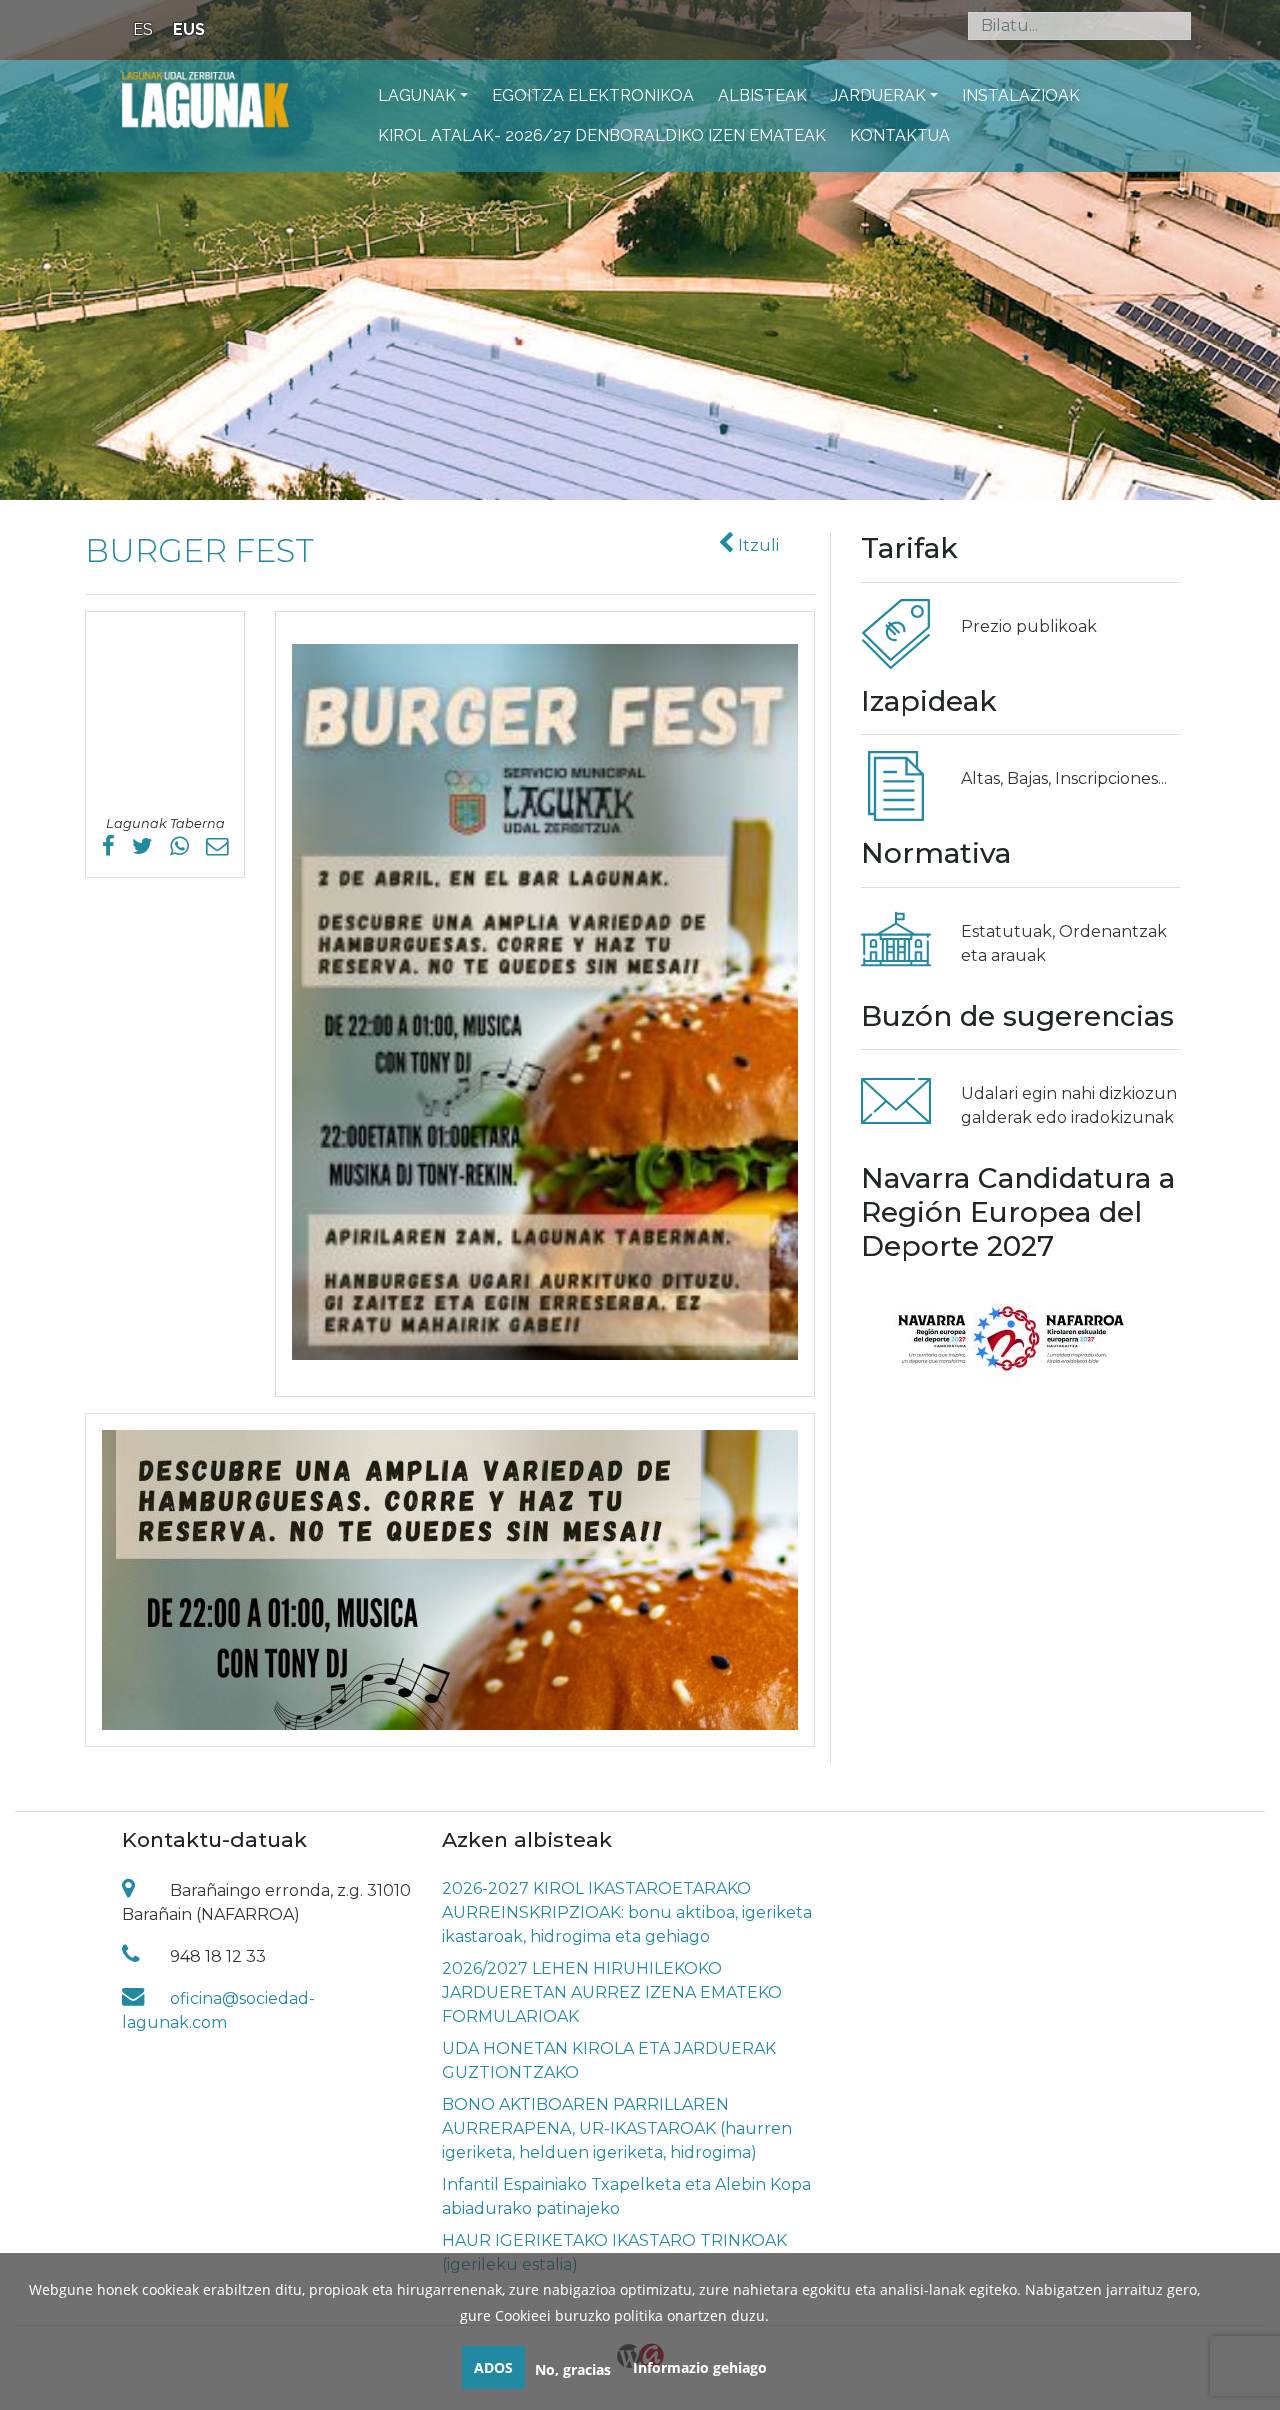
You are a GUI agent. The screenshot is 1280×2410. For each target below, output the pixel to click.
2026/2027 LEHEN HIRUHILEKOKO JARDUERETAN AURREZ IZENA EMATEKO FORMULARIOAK (612, 1992)
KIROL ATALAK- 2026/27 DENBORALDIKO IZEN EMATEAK (602, 135)
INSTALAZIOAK (1021, 95)
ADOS (493, 2367)
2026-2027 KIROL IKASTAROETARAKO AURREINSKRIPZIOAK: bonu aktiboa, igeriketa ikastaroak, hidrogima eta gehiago (627, 1912)
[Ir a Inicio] (205, 99)
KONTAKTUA (900, 135)
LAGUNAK (417, 95)
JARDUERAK (878, 95)
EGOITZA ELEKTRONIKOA (593, 95)
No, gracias (573, 2369)
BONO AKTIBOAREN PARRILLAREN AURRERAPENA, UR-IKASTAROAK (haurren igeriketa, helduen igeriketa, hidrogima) (617, 2128)
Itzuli (756, 545)
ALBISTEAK (762, 95)
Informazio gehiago (700, 2367)
